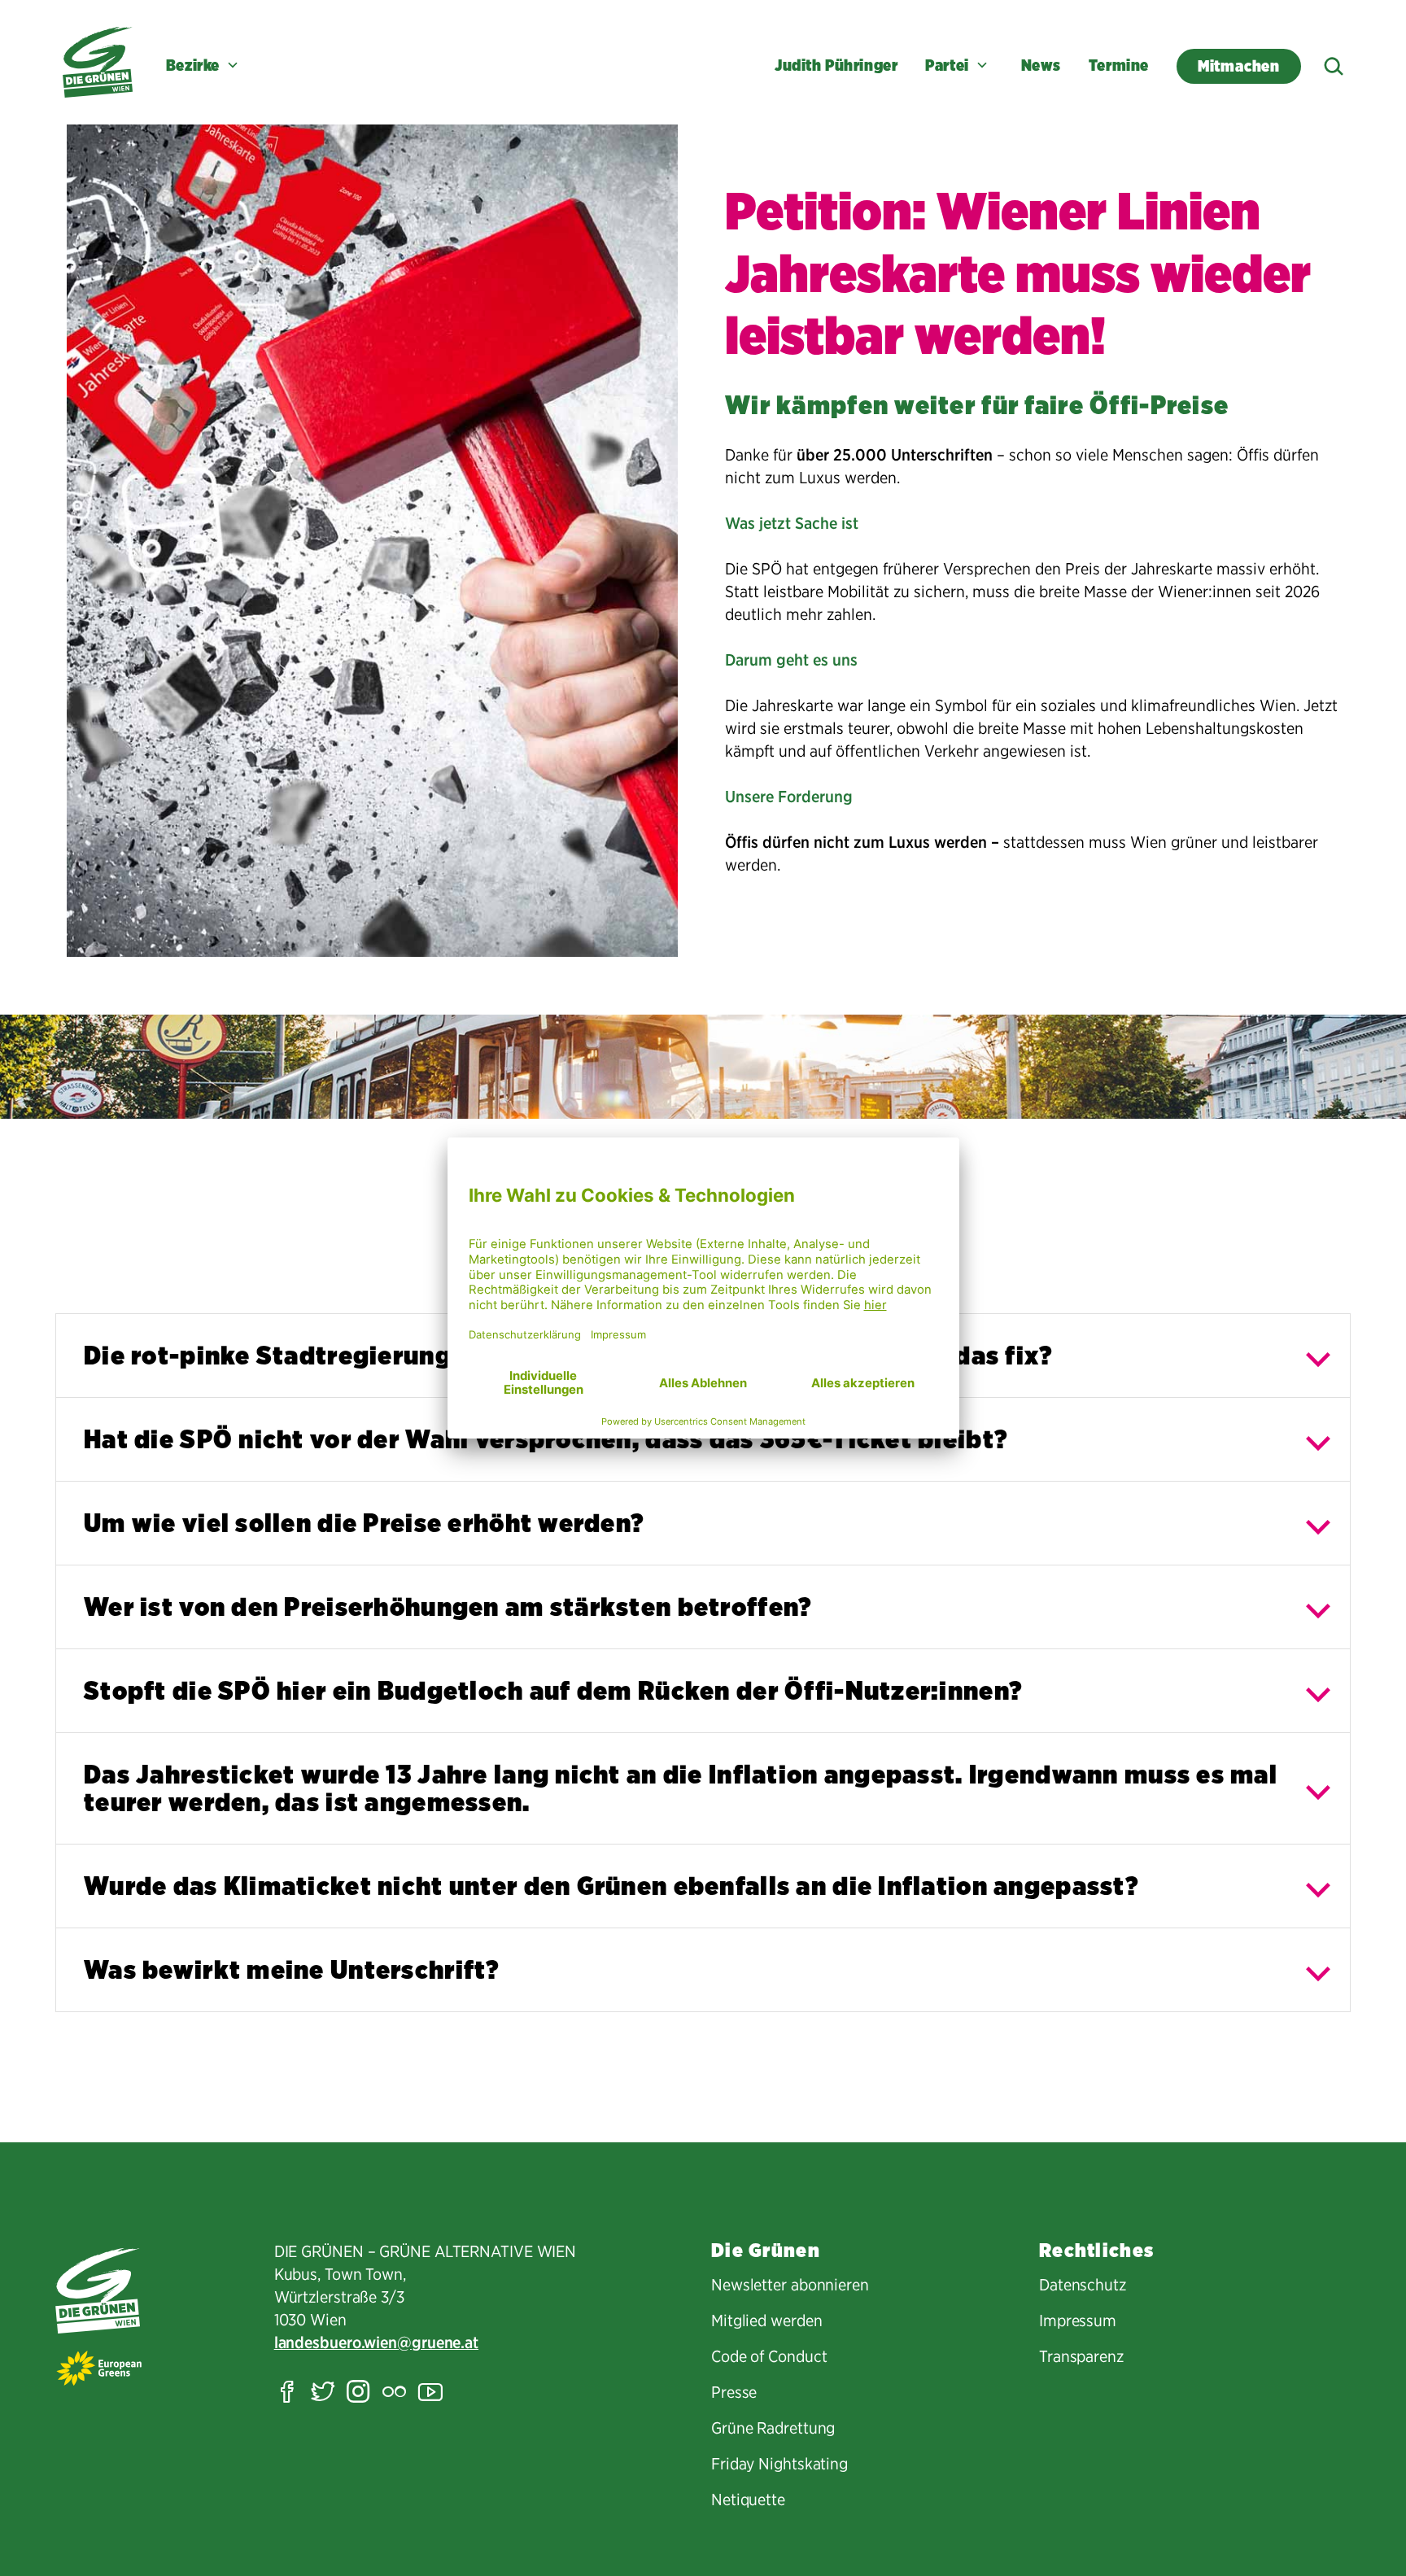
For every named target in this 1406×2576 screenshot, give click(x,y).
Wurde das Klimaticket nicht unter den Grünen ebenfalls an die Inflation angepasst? (611, 1886)
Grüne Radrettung (773, 2428)
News (1041, 65)
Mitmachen (1239, 66)
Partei (947, 65)
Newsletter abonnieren (790, 2285)
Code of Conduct (769, 2356)
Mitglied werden (767, 2321)
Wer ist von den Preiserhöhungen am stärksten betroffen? (448, 1607)
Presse (734, 2392)
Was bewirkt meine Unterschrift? (292, 1969)
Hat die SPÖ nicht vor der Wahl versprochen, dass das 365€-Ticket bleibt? (546, 1439)
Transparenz (1081, 2356)
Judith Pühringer (836, 65)
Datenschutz (1083, 2285)
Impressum (1078, 2321)
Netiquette (748, 2500)
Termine (1119, 65)
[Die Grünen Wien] (98, 62)
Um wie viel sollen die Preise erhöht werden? (364, 1523)
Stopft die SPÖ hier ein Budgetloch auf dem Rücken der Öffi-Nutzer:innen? (553, 1690)
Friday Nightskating (779, 2464)
